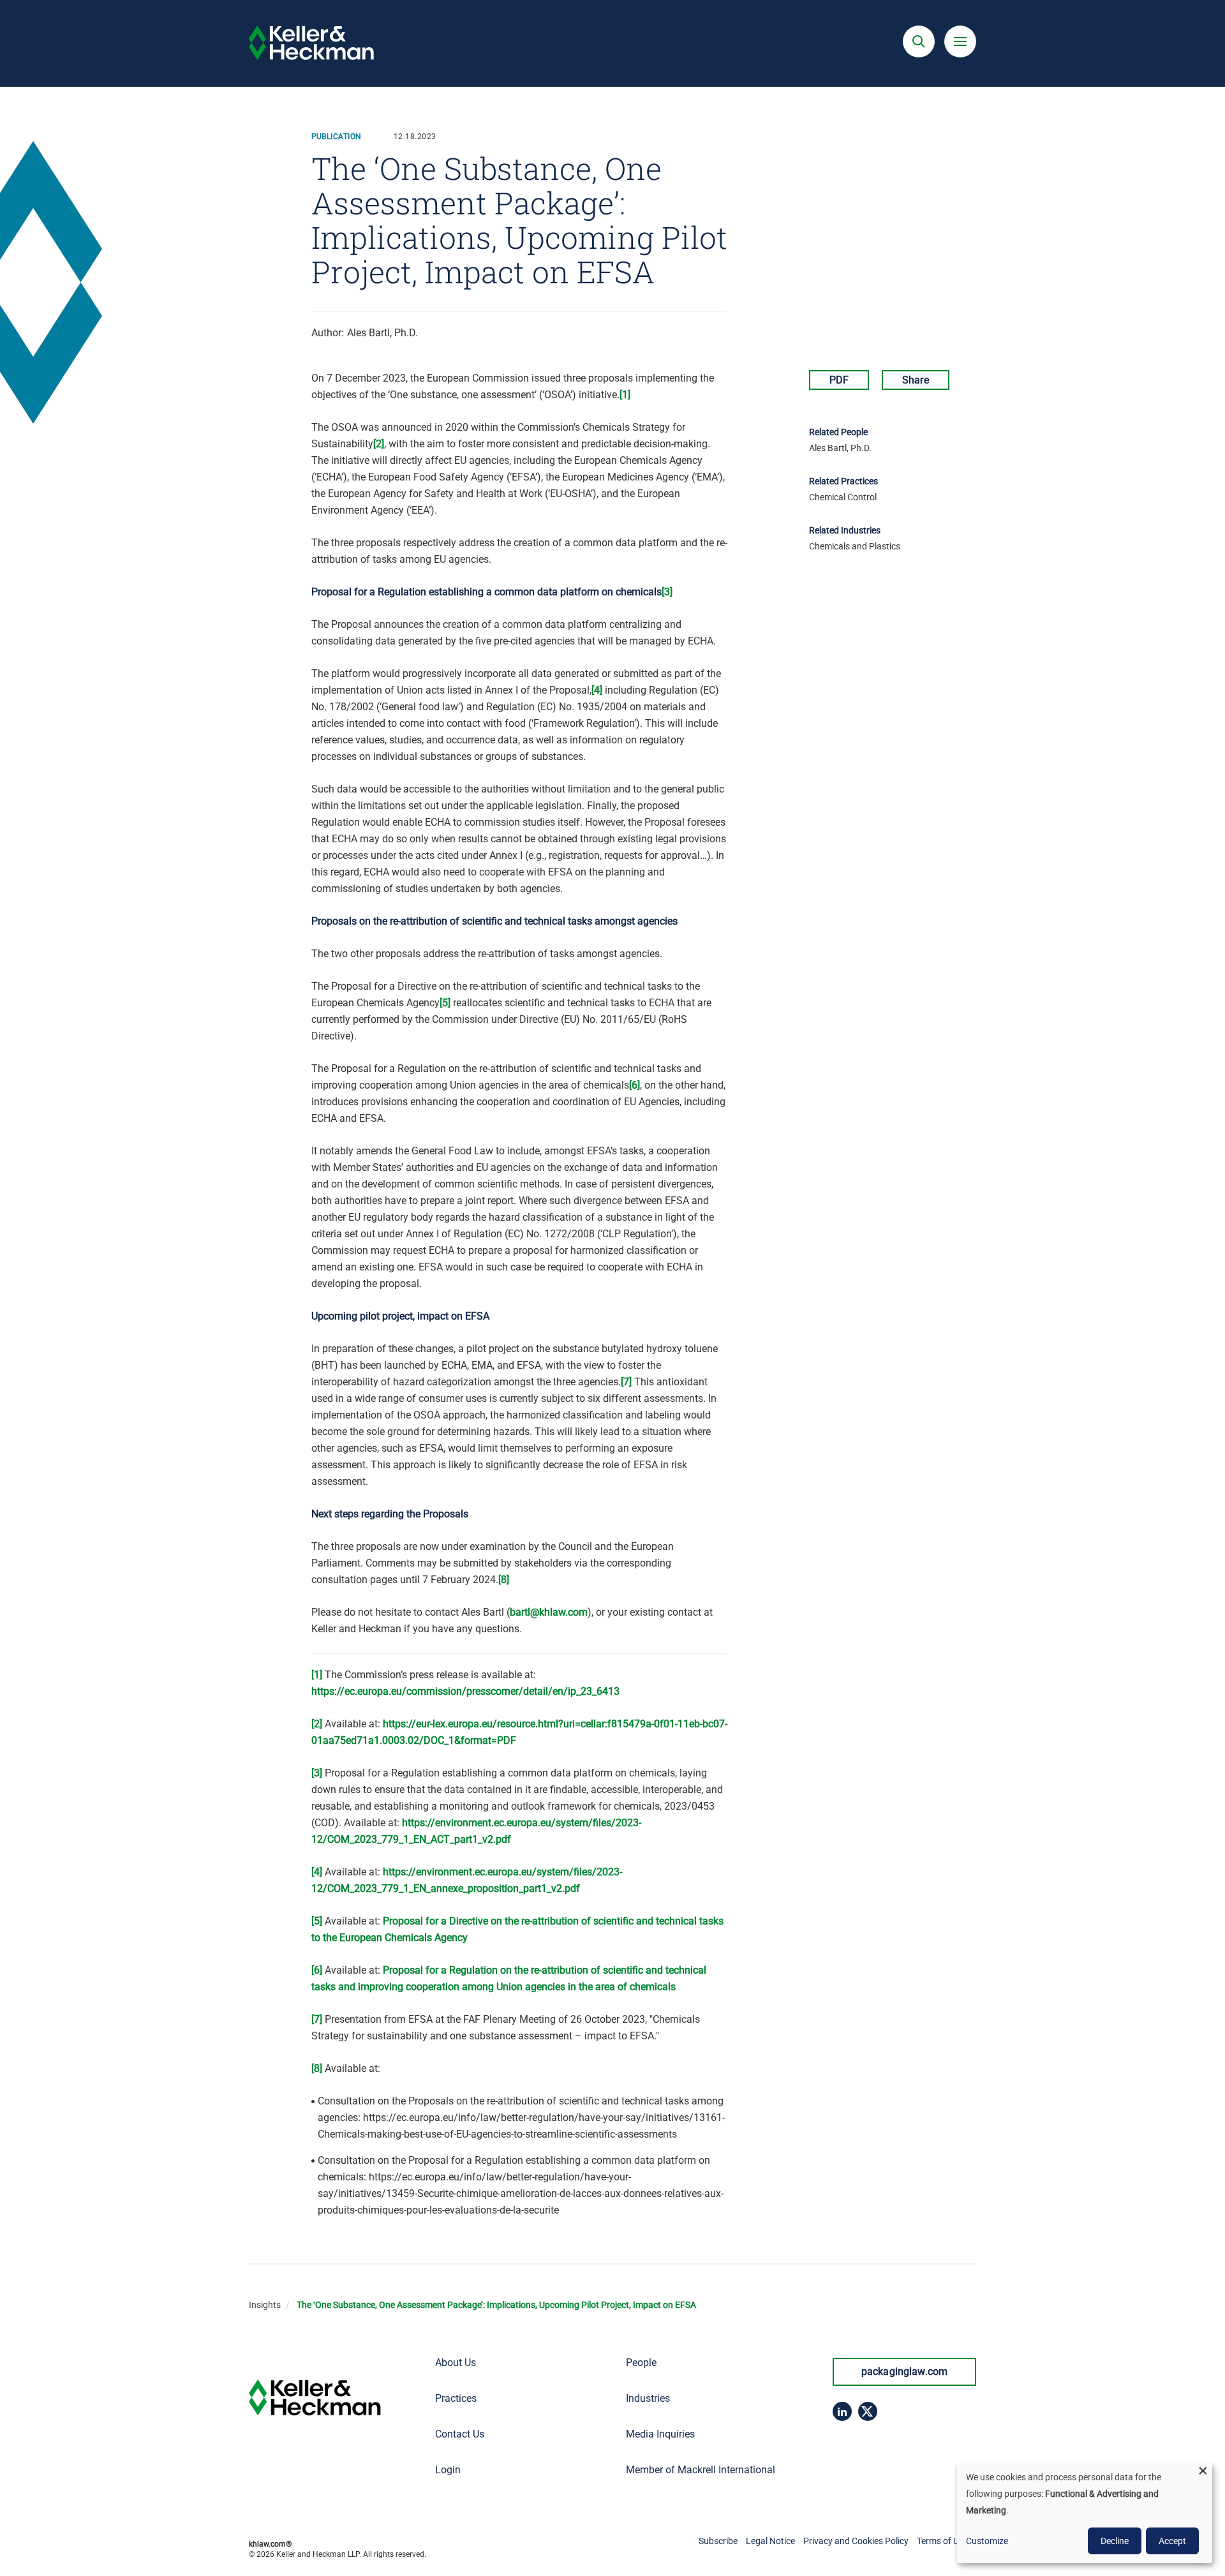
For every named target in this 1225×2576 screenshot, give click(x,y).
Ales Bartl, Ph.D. (382, 333)
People (641, 2363)
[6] (635, 1085)
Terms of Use (942, 2541)
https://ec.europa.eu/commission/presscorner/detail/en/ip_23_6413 (465, 1691)
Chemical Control (843, 497)
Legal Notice (770, 2541)
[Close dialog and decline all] (1203, 2470)
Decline (1115, 2541)
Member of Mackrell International (701, 2470)
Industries (648, 2398)
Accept (1172, 2541)
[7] (626, 1382)
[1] (625, 395)
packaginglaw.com (905, 2371)
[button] (919, 41)
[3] (667, 592)
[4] (597, 690)
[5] (445, 1003)
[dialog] (1085, 2513)
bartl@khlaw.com (549, 1612)
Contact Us (460, 2434)
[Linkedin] (842, 2411)
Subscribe (718, 2541)
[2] (379, 444)
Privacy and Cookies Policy (856, 2541)
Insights (265, 2305)
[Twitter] (868, 2411)
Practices (456, 2398)
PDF (839, 380)
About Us (456, 2363)
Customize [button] (987, 2541)
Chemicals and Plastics (855, 546)
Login (448, 2470)
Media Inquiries (660, 2434)
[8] (504, 1580)
